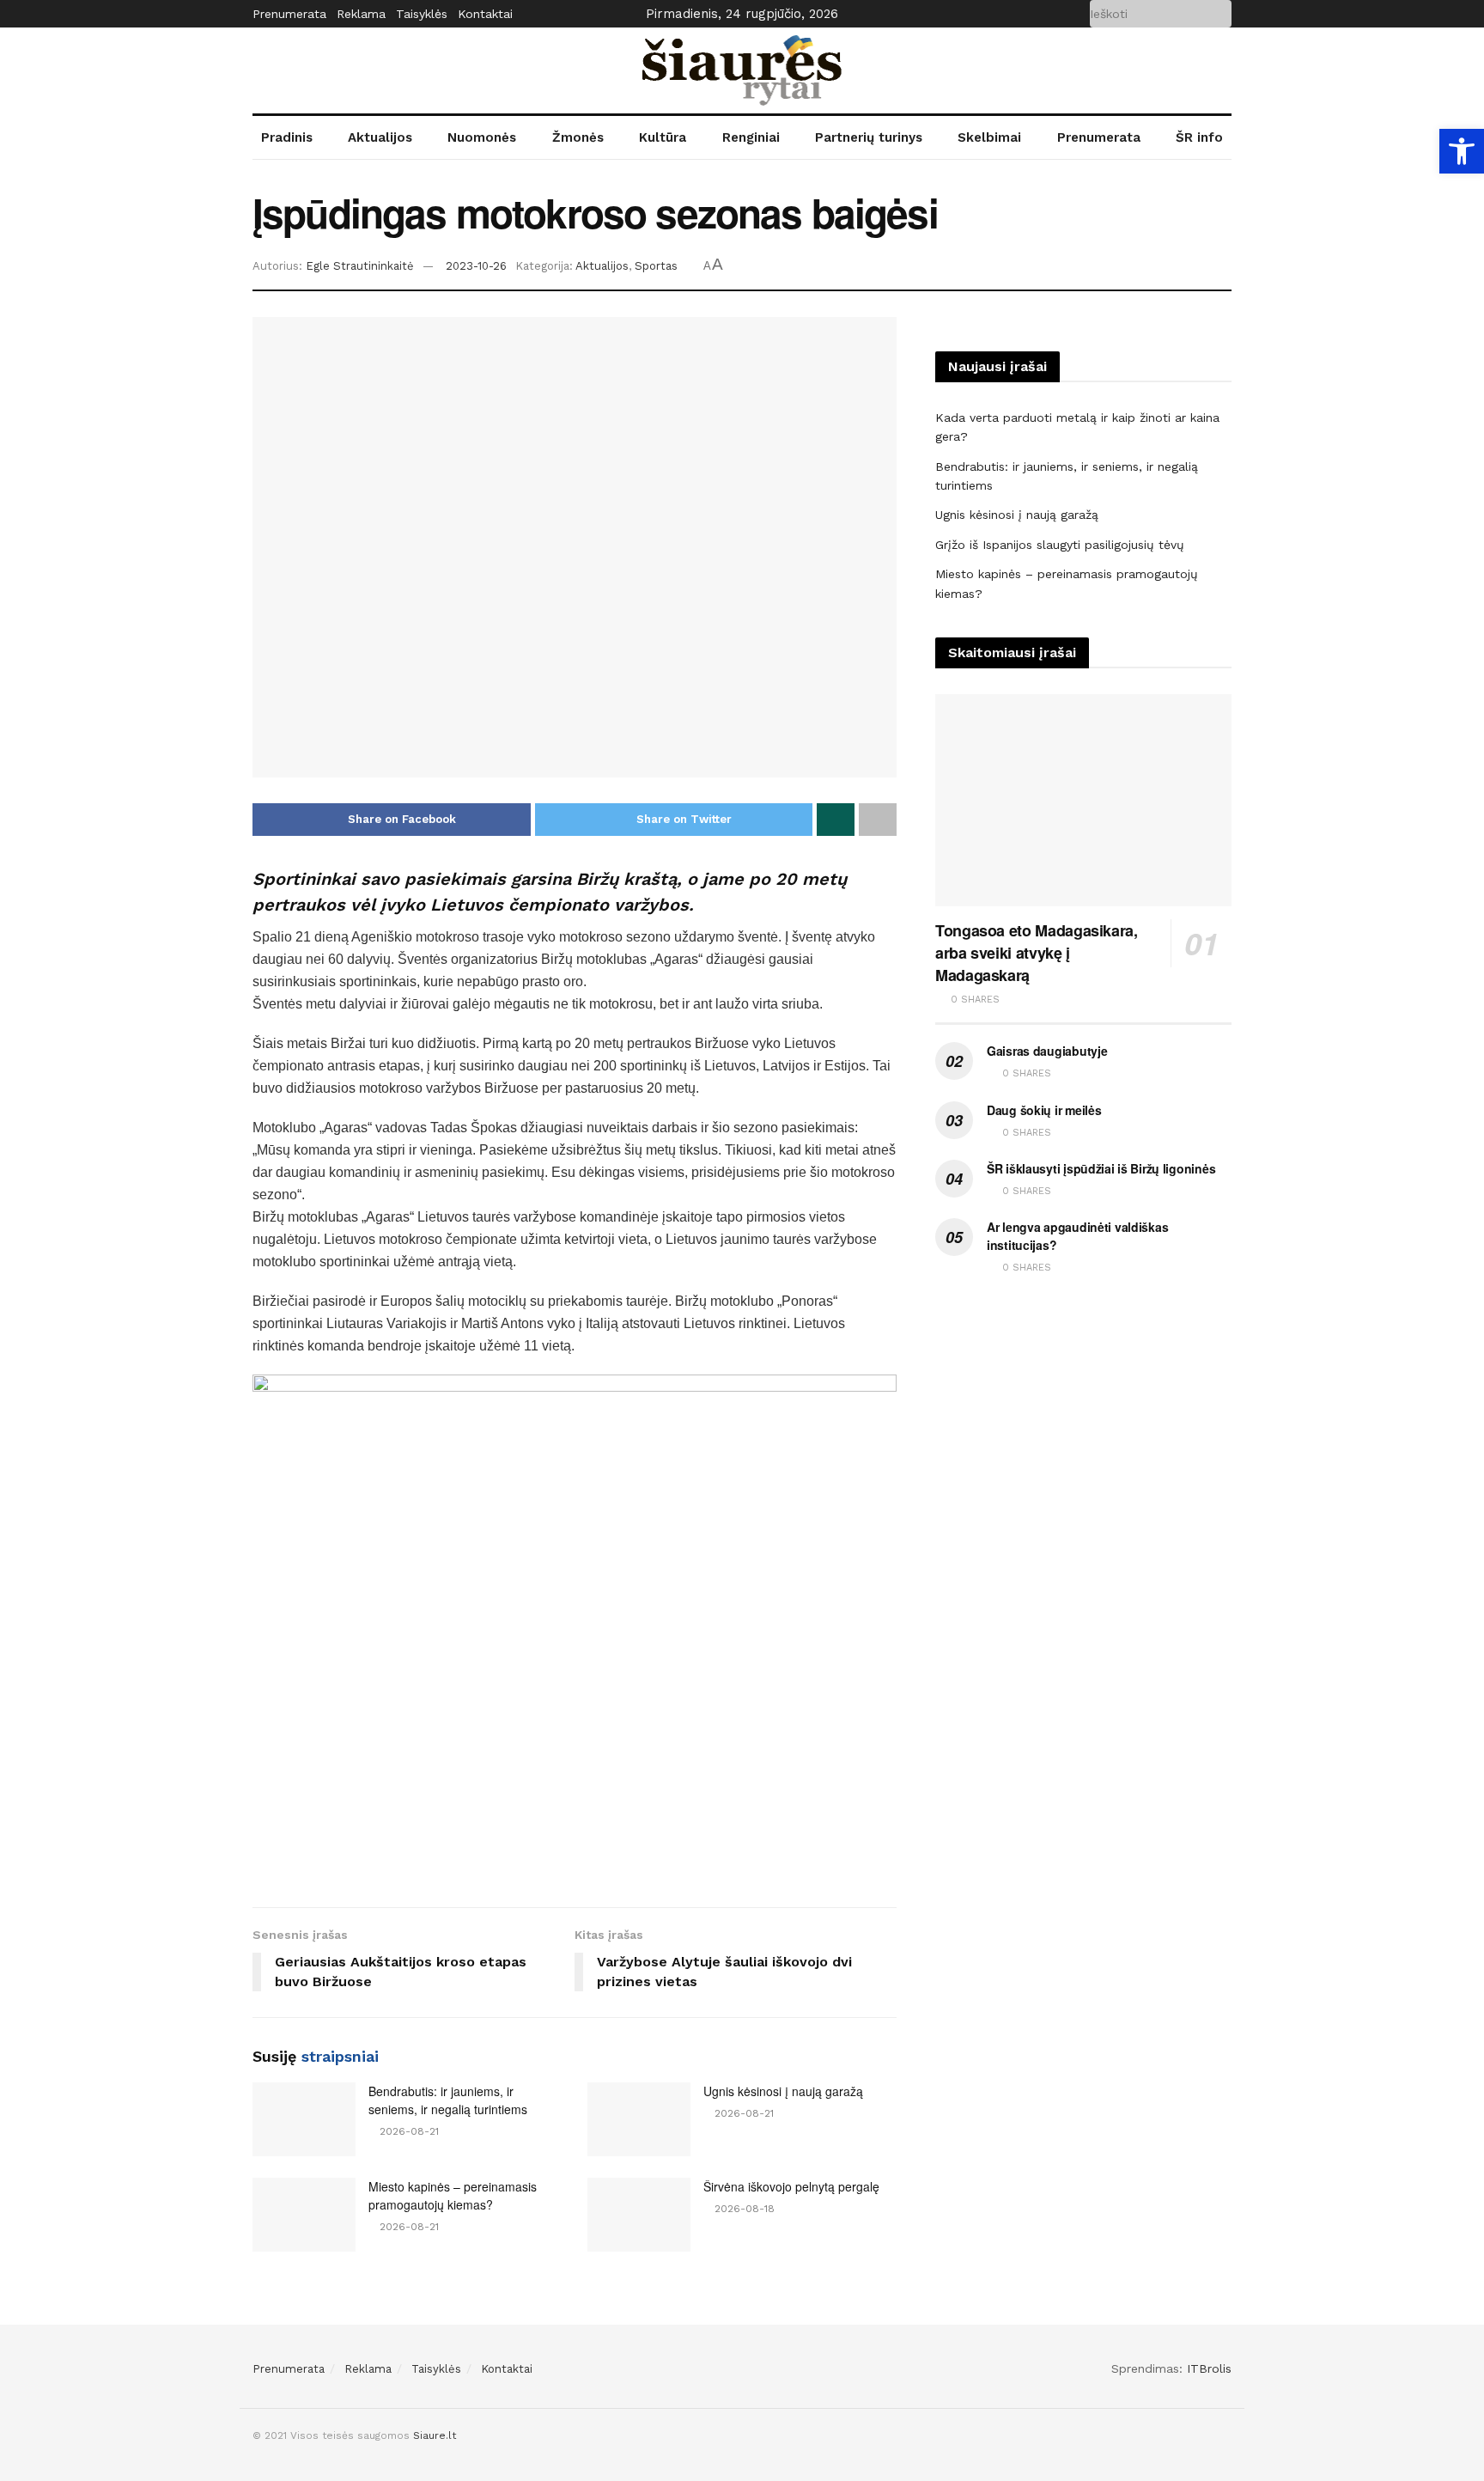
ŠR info (1199, 137)
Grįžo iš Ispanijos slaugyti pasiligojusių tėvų (1060, 545)
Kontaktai (485, 14)
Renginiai (751, 137)
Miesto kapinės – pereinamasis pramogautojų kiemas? (453, 2195)
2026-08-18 (743, 2209)
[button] (1462, 151)
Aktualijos (380, 137)
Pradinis (287, 137)
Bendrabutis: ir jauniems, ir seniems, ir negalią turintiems (448, 2100)
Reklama (361, 14)
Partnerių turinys (869, 137)
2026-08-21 (407, 2131)
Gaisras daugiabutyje (1047, 1051)
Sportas (656, 266)
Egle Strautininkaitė (360, 266)
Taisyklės (422, 14)
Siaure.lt (435, 2435)
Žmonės (578, 137)
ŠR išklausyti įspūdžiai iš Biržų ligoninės (1101, 1168)
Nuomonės (482, 137)
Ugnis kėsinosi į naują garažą (783, 2091)
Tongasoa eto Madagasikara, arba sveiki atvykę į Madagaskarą (1037, 953)
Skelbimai (989, 137)
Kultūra (663, 137)
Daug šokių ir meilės (1044, 1110)
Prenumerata (289, 14)
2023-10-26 (476, 266)
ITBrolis (1209, 2368)
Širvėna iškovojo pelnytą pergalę (791, 2186)
